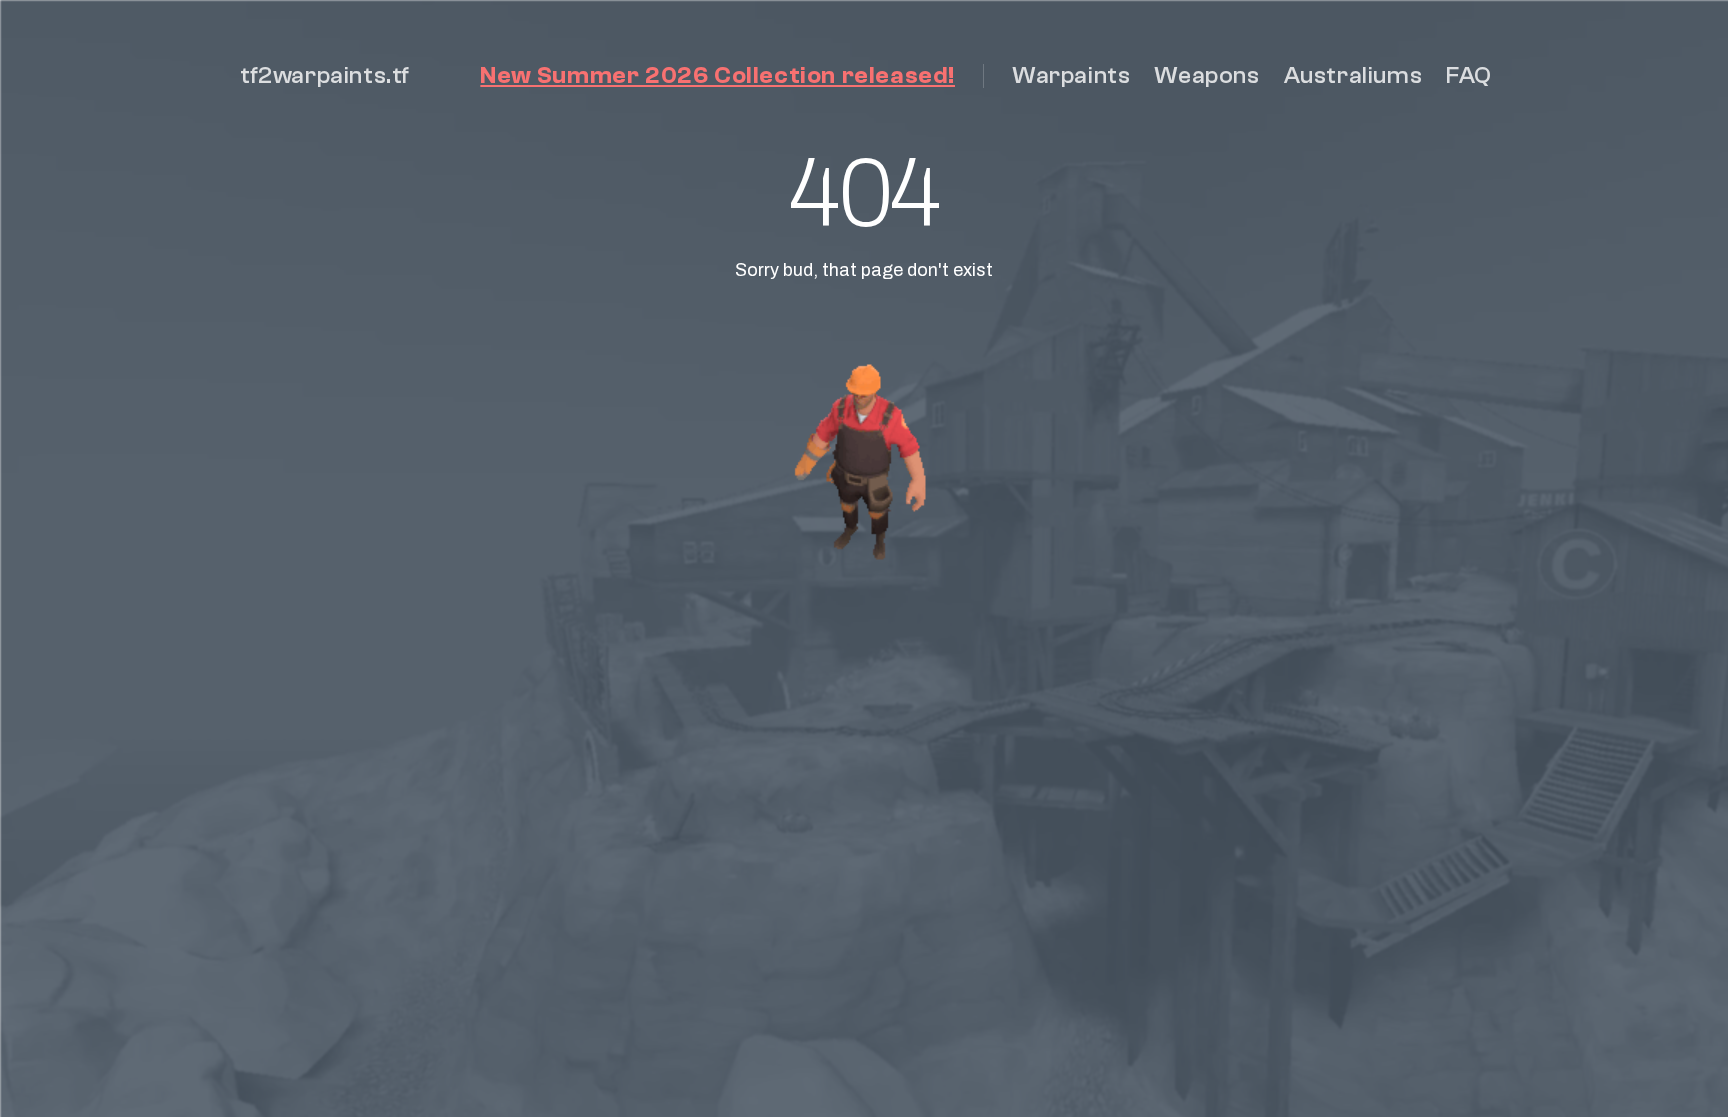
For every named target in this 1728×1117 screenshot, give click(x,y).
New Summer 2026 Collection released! (717, 75)
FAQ (1469, 75)
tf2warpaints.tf (325, 75)
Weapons (1206, 75)
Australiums (1353, 75)
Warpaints (1071, 75)
